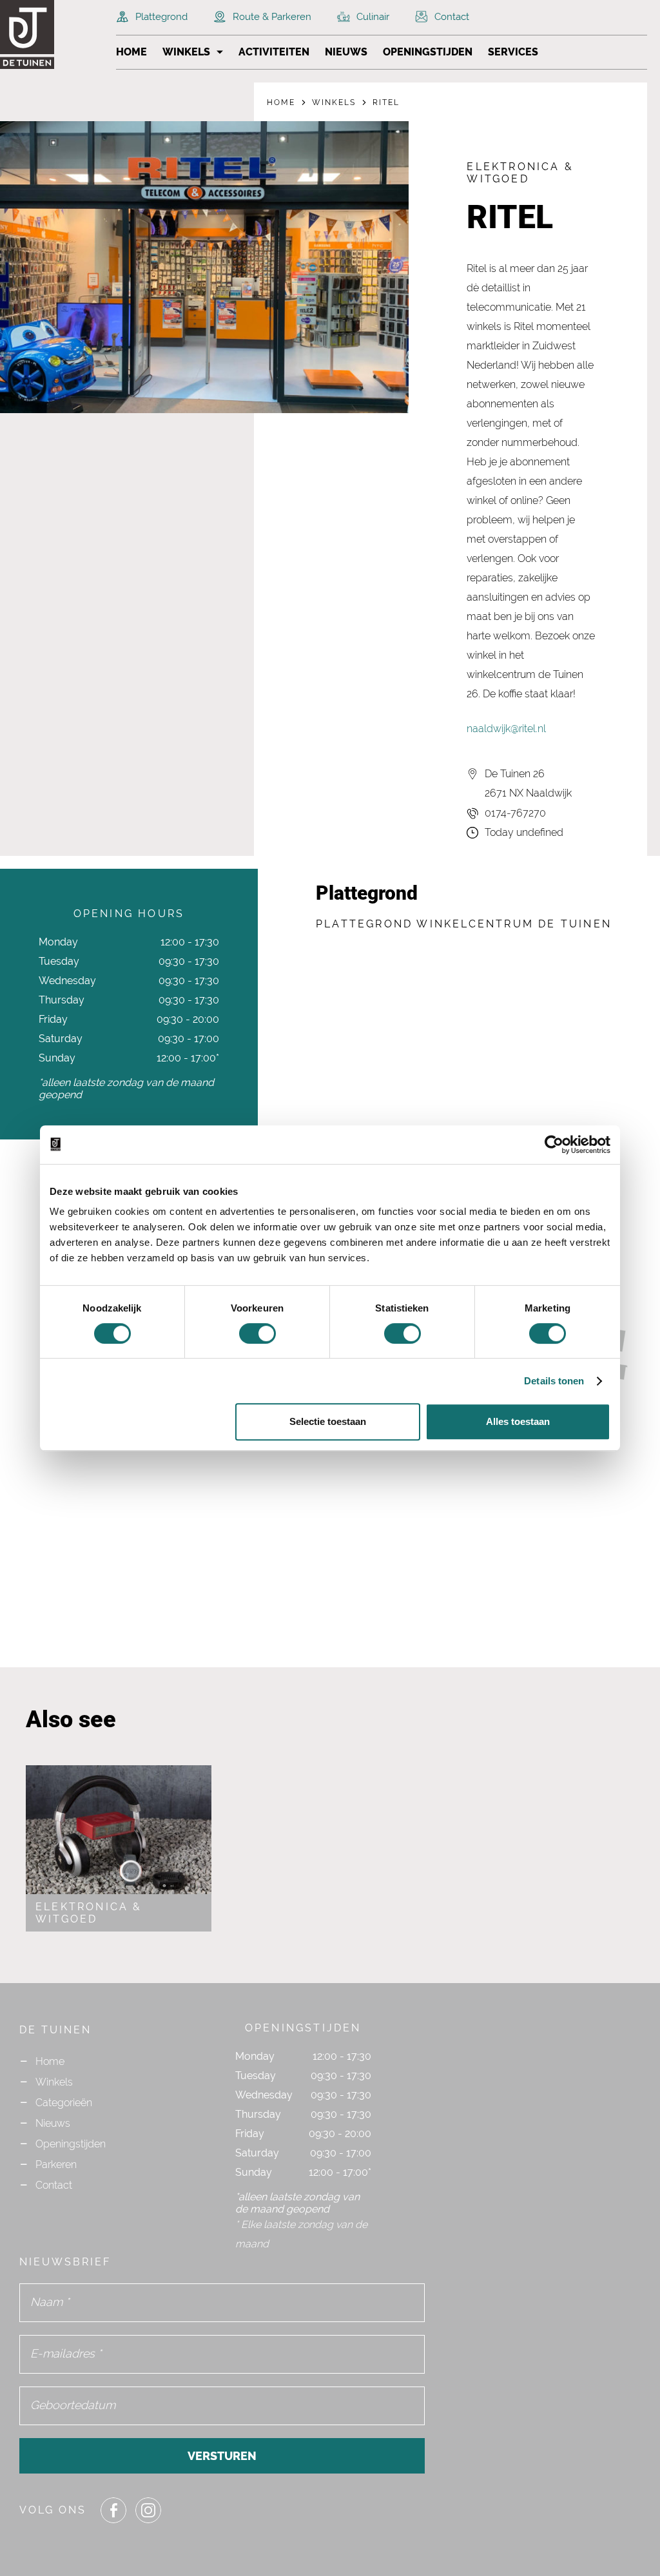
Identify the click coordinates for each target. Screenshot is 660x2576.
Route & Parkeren (272, 17)
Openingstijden (428, 52)
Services (513, 52)
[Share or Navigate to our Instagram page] (148, 2510)
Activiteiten (274, 52)
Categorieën (64, 2103)
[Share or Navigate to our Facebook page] (113, 2510)
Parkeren (56, 2164)
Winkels (186, 52)
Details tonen (554, 1381)
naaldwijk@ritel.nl (506, 729)
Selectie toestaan (328, 1421)
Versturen (222, 2456)
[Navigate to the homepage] (52, 34)
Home (131, 52)
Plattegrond (161, 17)
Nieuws (346, 52)
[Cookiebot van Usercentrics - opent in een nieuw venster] (554, 1145)
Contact (452, 17)
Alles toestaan (518, 1421)
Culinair (373, 17)
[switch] (257, 1333)
